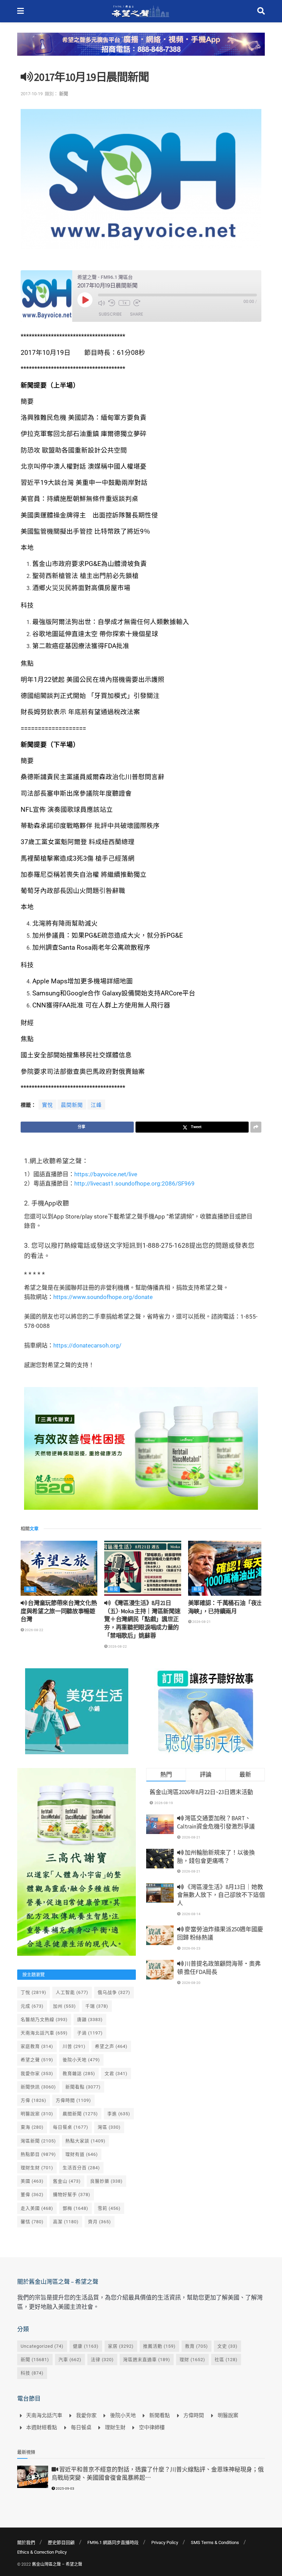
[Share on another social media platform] (256, 1127)
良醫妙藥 (106, 2181)
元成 (32, 2006)
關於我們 (26, 2542)
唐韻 (90, 2020)
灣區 (109, 2127)
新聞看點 (83, 2087)
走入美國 (37, 2208)
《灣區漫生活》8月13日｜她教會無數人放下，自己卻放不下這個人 (221, 1895)
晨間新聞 (72, 1105)
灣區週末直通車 (147, 2360)
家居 (121, 2346)
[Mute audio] (101, 303)
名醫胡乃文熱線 (44, 2020)
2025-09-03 (65, 2488)
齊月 (100, 2222)
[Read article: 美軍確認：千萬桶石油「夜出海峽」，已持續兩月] (226, 1568)
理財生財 (37, 2168)
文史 (227, 2346)
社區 (226, 2360)
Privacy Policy (165, 2542)
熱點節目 (38, 2154)
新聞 (64, 94)
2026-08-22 (34, 1630)
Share (137, 314)
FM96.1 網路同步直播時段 (113, 2542)
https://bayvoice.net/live (106, 1174)
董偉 (32, 2195)
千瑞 (97, 2006)
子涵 (90, 2033)
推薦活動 (159, 2346)
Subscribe (110, 314)
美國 (32, 2181)
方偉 (34, 2100)
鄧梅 (75, 2208)
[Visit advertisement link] (141, 49)
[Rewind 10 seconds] (112, 303)
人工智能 (72, 1992)
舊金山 (67, 2181)
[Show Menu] (20, 11)
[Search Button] (261, 11)
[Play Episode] (85, 300)
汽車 (70, 2360)
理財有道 (82, 2154)
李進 (119, 2114)
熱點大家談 (85, 2141)
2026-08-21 (201, 1622)
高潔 (66, 2222)
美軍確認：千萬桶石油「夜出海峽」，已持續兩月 (225, 1607)
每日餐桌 (71, 2127)
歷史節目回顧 (61, 2542)
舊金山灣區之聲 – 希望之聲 (57, 2564)
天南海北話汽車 (44, 2033)
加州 (64, 2006)
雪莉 (109, 2208)
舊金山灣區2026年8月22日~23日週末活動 (201, 1792)
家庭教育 (37, 2046)
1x (124, 303)
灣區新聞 (38, 2141)
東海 (32, 2127)
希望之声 (111, 2046)
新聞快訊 (38, 2087)
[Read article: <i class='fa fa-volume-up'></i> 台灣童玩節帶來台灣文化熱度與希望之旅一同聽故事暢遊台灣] (59, 1568)
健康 (86, 2346)
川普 (74, 2046)
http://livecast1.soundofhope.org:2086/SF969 (134, 1183)
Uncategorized (42, 2346)
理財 (192, 2360)
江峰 (96, 1105)
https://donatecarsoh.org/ (87, 1345)
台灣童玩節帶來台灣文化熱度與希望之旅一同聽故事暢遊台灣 (59, 1611)
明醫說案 (37, 2114)
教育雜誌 (79, 2073)
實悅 (47, 1105)
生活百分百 (81, 2168)
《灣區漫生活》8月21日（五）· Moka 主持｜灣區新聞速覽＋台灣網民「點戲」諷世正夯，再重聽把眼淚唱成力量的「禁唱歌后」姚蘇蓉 (142, 1619)
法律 (102, 2360)
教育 (197, 2346)
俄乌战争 (114, 1992)
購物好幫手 (72, 2195)
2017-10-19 (32, 94)
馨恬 (32, 2222)
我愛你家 (37, 2073)
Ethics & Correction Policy (42, 2552)
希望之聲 (37, 2060)
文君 (116, 2073)
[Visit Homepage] (140, 11)
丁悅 (34, 1992)
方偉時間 (73, 2100)
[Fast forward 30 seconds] (137, 303)
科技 (32, 2373)
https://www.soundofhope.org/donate (103, 1297)
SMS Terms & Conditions (215, 2542)
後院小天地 (81, 2060)
